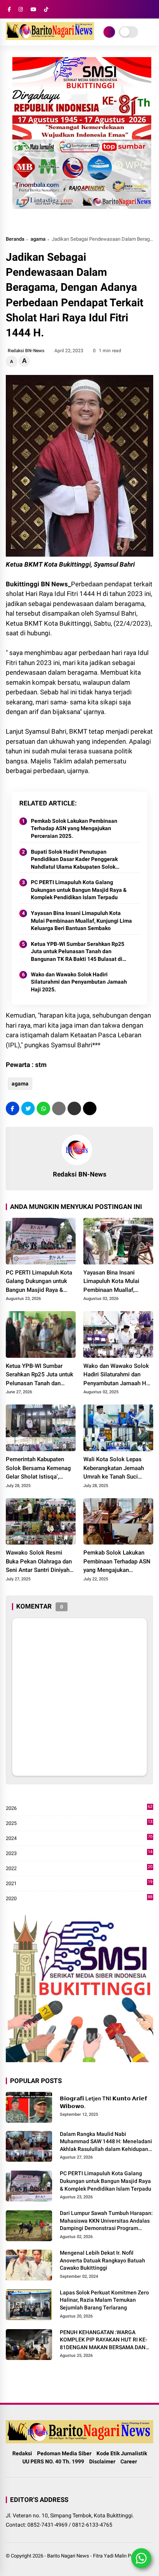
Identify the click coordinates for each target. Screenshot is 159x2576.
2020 (79, 1899)
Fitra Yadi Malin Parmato (120, 2556)
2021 (79, 1884)
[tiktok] (46, 9)
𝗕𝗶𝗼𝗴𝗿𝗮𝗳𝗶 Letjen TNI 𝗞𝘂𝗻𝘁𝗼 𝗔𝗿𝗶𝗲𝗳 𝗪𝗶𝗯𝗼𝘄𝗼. (103, 2102)
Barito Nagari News (68, 2556)
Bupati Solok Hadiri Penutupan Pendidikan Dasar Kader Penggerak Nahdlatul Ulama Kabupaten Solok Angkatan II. (74, 860)
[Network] (109, 32)
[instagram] (21, 9)
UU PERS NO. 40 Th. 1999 (53, 2461)
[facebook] (9, 9)
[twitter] (28, 1108)
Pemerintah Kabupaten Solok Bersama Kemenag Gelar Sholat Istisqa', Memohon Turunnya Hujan (40, 1469)
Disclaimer (102, 2461)
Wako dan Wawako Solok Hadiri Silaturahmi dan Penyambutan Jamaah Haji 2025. (79, 982)
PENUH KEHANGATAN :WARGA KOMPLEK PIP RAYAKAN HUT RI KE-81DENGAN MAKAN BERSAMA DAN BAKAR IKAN (104, 2340)
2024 (79, 1839)
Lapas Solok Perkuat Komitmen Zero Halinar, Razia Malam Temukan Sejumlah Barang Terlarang (104, 2300)
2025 (79, 1824)
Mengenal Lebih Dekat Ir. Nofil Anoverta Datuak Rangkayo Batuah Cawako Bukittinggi (102, 2260)
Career (129, 2461)
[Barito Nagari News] (50, 38)
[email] (74, 1108)
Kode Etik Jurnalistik (122, 2453)
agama (38, 239)
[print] (59, 1108)
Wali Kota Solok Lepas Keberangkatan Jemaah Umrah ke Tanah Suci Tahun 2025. (114, 1469)
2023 (79, 1854)
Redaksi (22, 2453)
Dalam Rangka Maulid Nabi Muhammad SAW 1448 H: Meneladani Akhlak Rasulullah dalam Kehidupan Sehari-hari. (106, 2142)
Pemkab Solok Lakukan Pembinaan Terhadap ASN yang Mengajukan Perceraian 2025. (74, 828)
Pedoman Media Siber (64, 2453)
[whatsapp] (43, 1108)
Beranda (15, 239)
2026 (79, 1809)
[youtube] (33, 9)
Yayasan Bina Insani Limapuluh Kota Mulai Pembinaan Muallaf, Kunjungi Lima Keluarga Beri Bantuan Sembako (81, 921)
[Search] (151, 9)
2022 (79, 1869)
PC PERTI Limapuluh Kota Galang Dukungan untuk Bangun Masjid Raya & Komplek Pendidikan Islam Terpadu (79, 890)
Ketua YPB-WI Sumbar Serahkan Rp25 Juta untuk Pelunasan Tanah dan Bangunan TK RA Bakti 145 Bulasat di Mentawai (78, 952)
